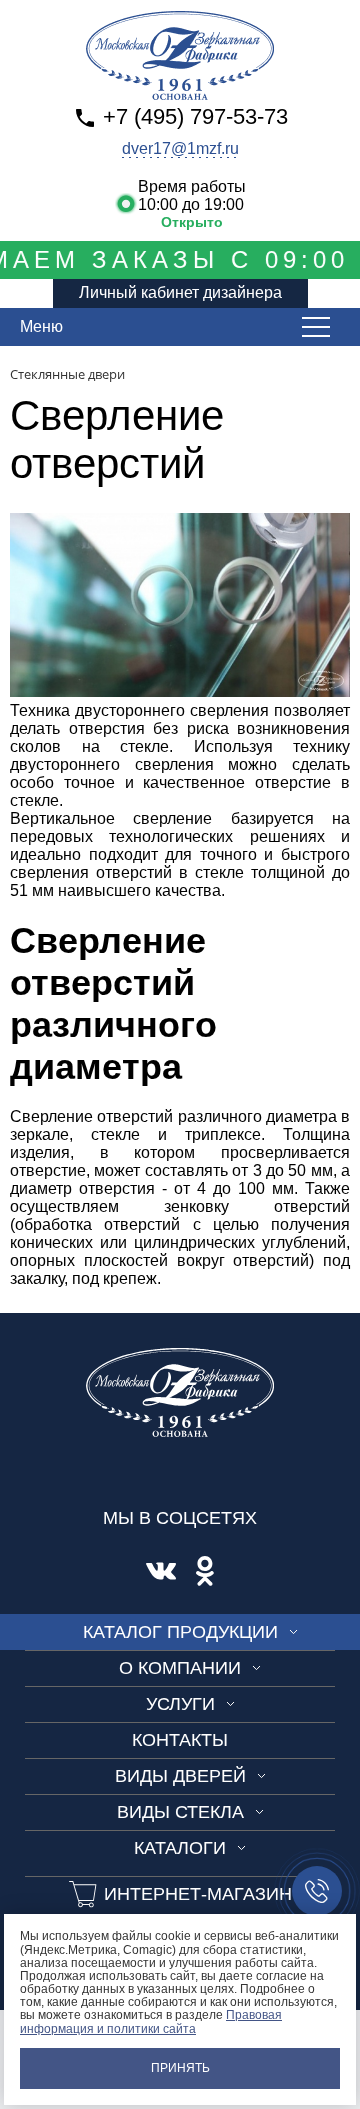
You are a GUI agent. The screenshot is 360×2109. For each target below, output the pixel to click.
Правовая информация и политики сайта (151, 2021)
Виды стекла (180, 1812)
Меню (41, 326)
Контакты (180, 1740)
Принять (180, 2068)
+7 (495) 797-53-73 (195, 116)
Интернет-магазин (198, 1894)
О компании (180, 1668)
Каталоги (180, 1848)
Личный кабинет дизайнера (180, 292)
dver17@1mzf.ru (180, 148)
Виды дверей (180, 1776)
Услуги (180, 1704)
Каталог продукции (180, 1632)
